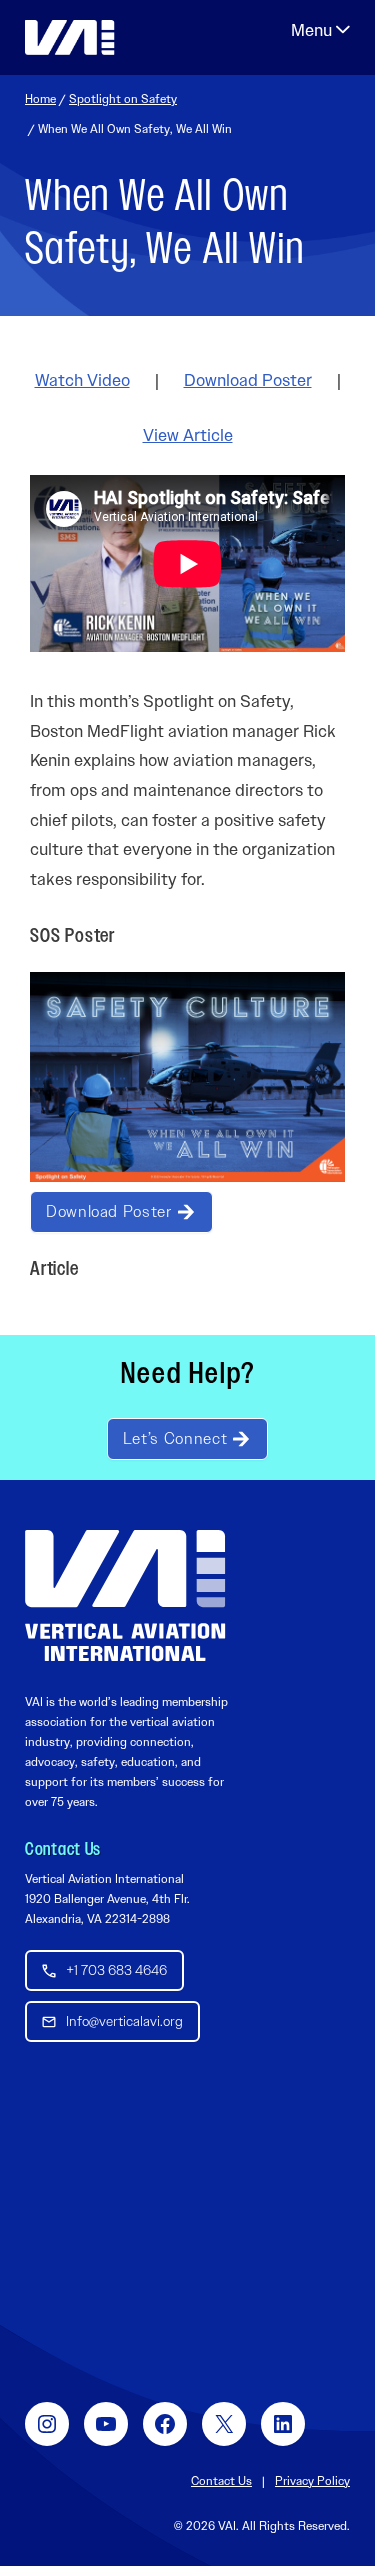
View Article (188, 435)
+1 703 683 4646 (116, 1970)
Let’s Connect (175, 1438)
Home (40, 99)
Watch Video (82, 380)
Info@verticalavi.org (124, 2021)
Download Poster (248, 380)
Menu (320, 30)
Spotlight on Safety (123, 99)
